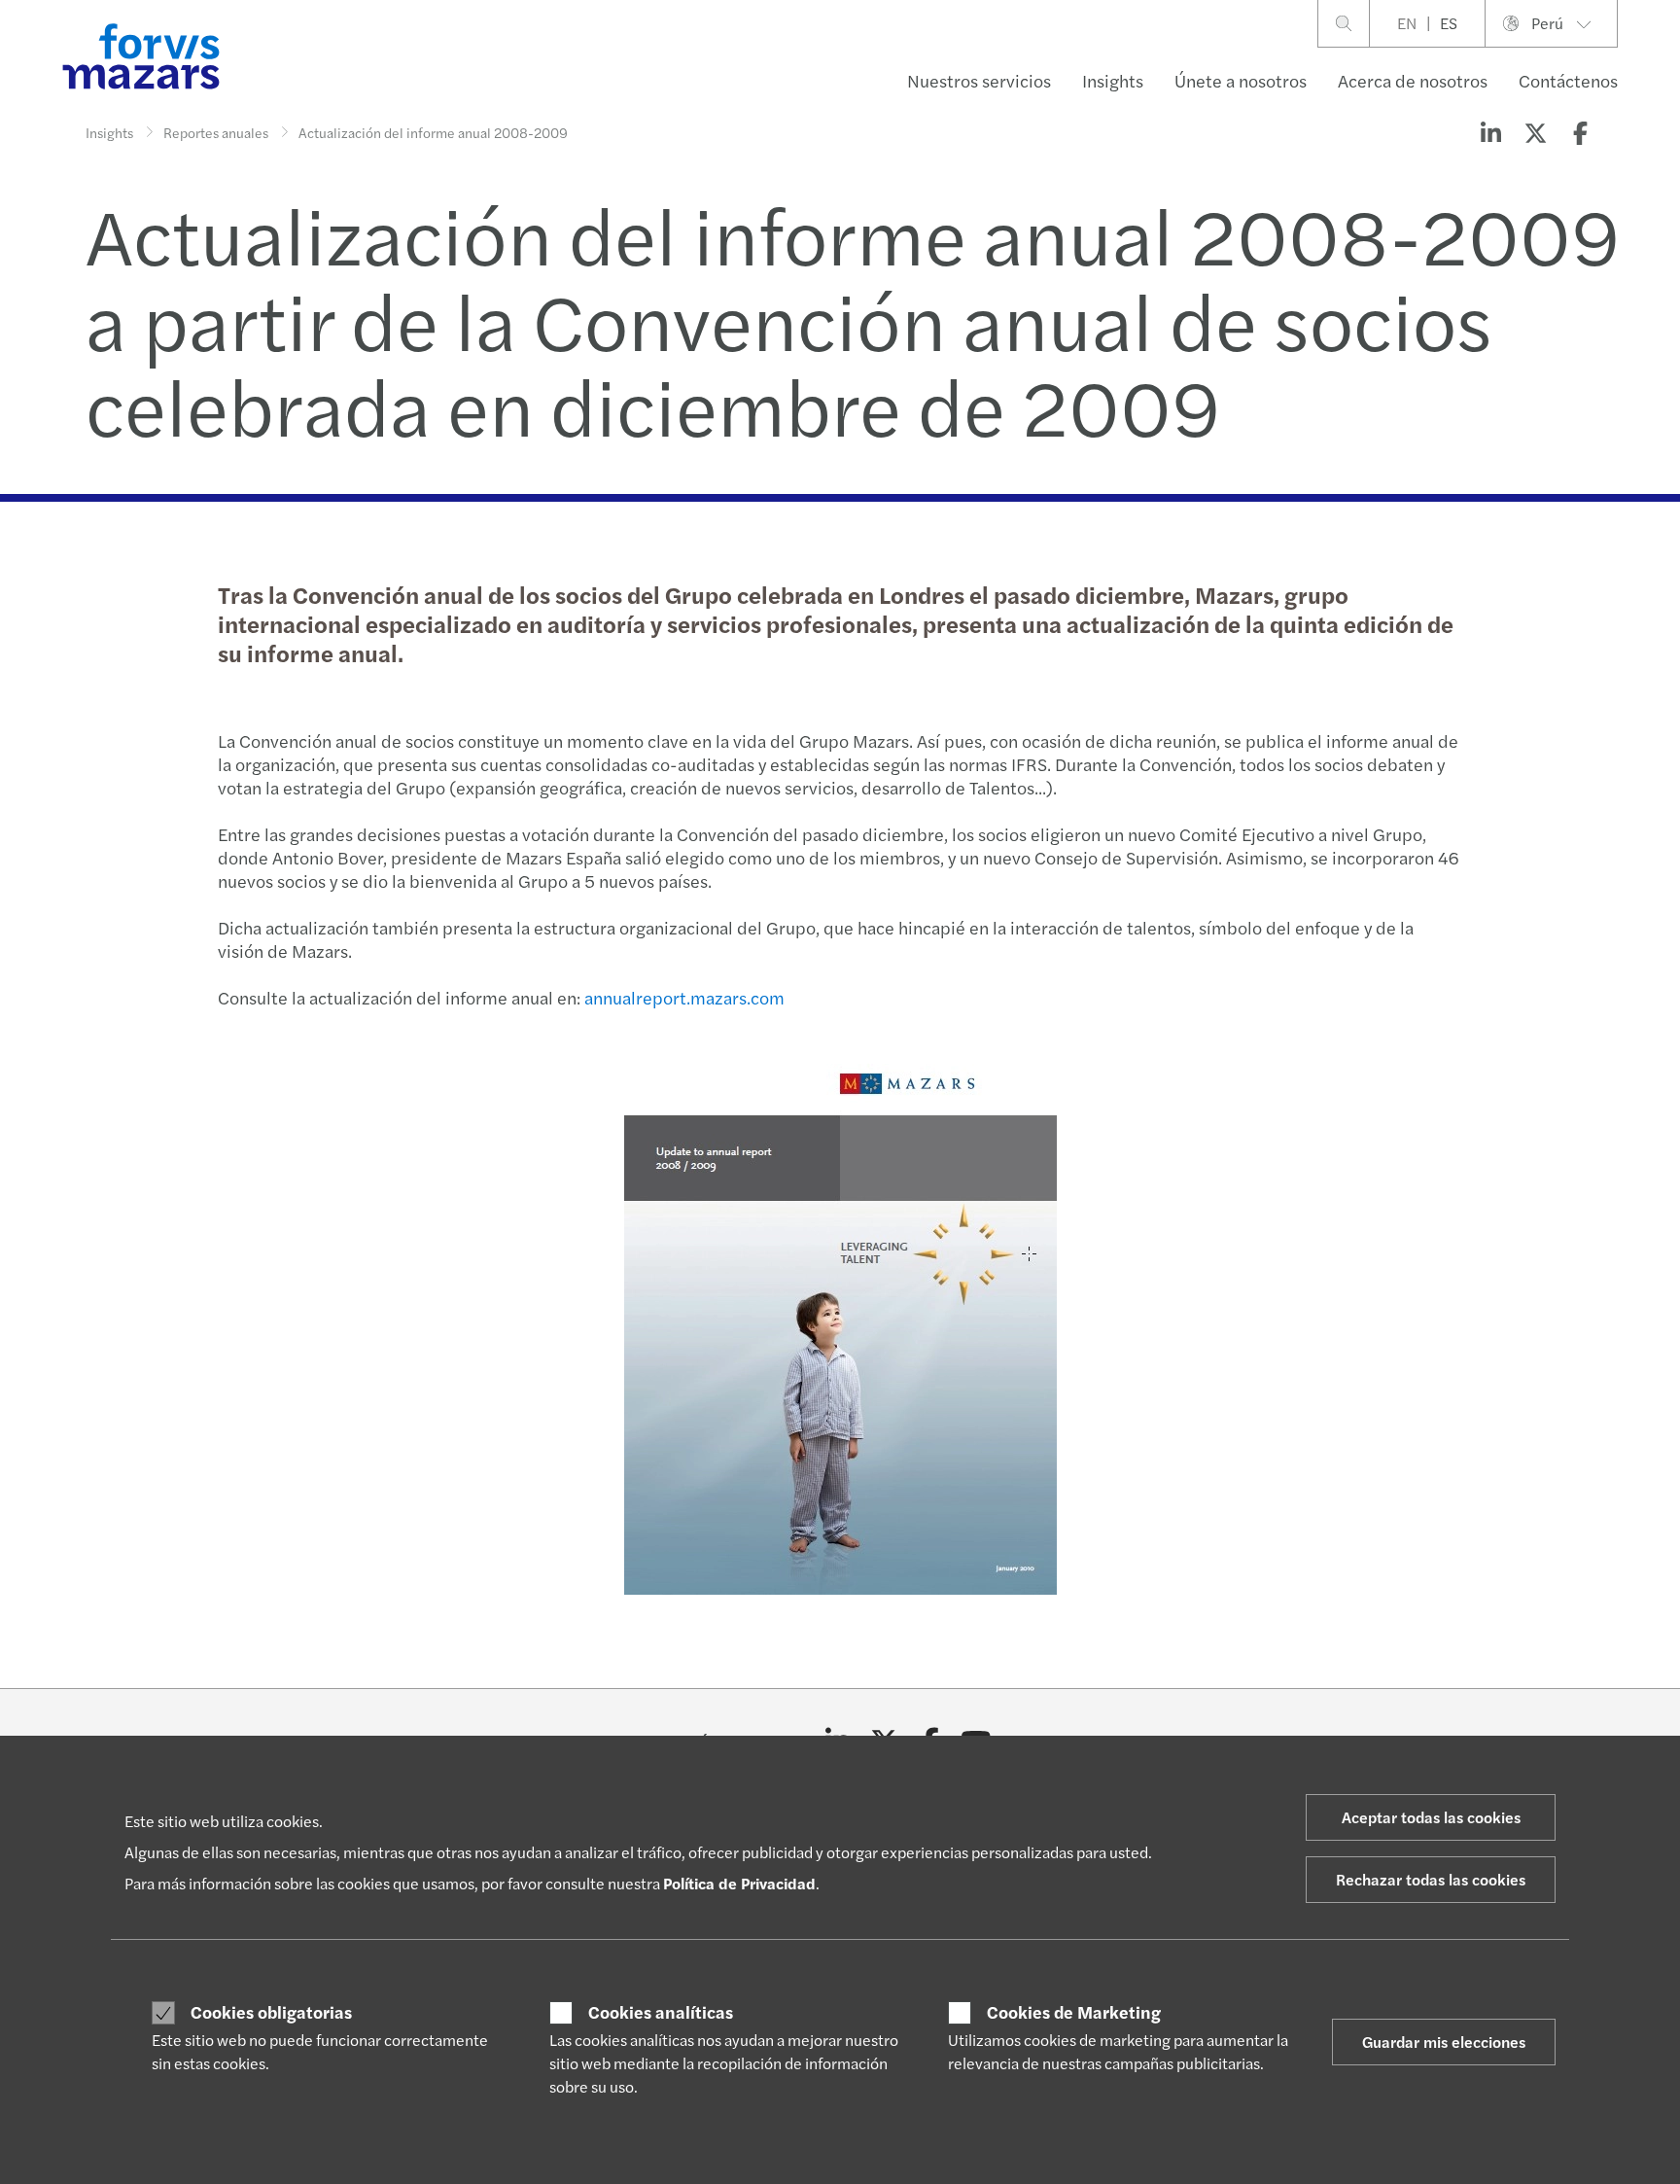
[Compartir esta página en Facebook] (1580, 132)
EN (1407, 23)
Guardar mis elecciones (1444, 2042)
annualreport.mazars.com (684, 997)
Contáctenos (1568, 80)
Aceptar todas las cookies (1431, 1817)
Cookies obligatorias (271, 2012)
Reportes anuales (216, 132)
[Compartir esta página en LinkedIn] (1490, 132)
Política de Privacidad (739, 1883)
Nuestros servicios (979, 80)
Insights (1113, 80)
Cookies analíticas (661, 2012)
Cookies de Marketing (1074, 2012)
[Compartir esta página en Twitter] (1535, 132)
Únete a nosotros (1241, 80)
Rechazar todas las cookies (1431, 1879)
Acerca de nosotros (1413, 80)
